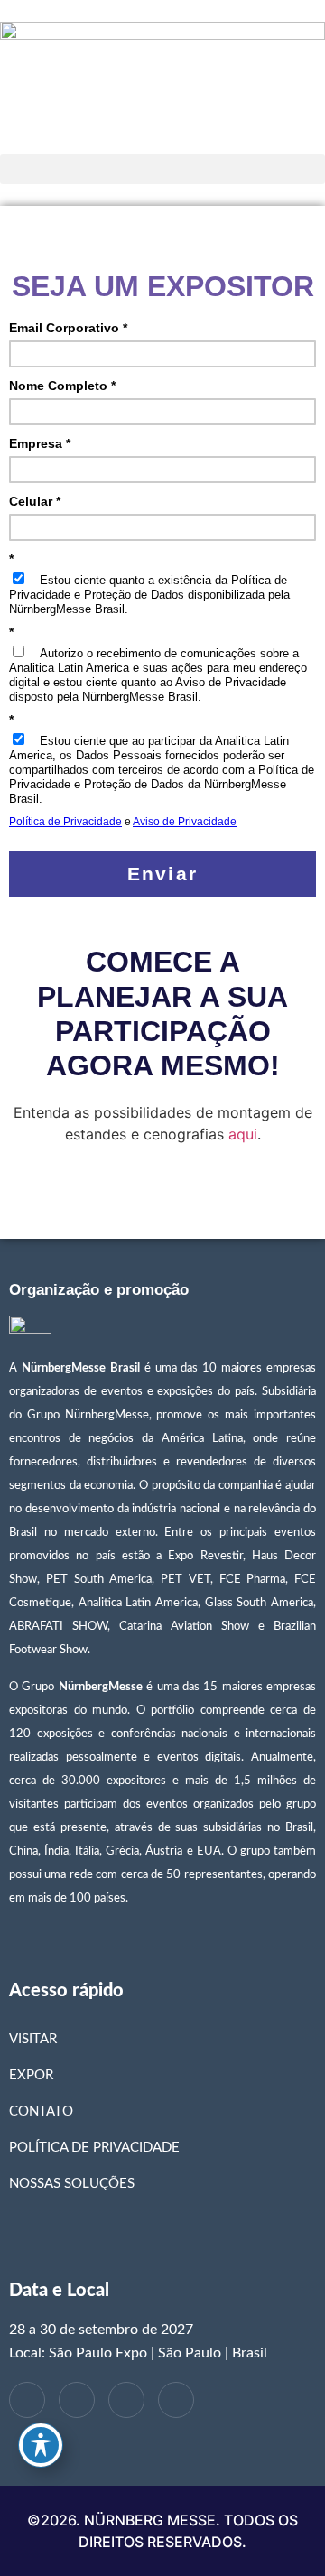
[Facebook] (27, 2400)
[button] (162, 169)
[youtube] (126, 2400)
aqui (243, 1134)
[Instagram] (176, 2400)
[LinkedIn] (77, 2400)
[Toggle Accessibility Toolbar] (41, 2445)
